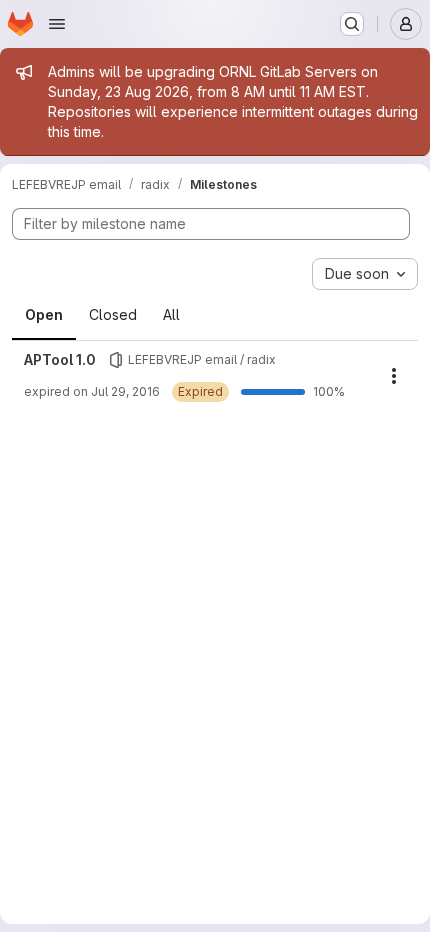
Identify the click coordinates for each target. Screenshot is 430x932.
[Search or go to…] (352, 24)
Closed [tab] (113, 314)
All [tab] (171, 314)
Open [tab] (44, 314)
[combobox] (365, 274)
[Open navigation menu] (57, 24)
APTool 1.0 (60, 359)
